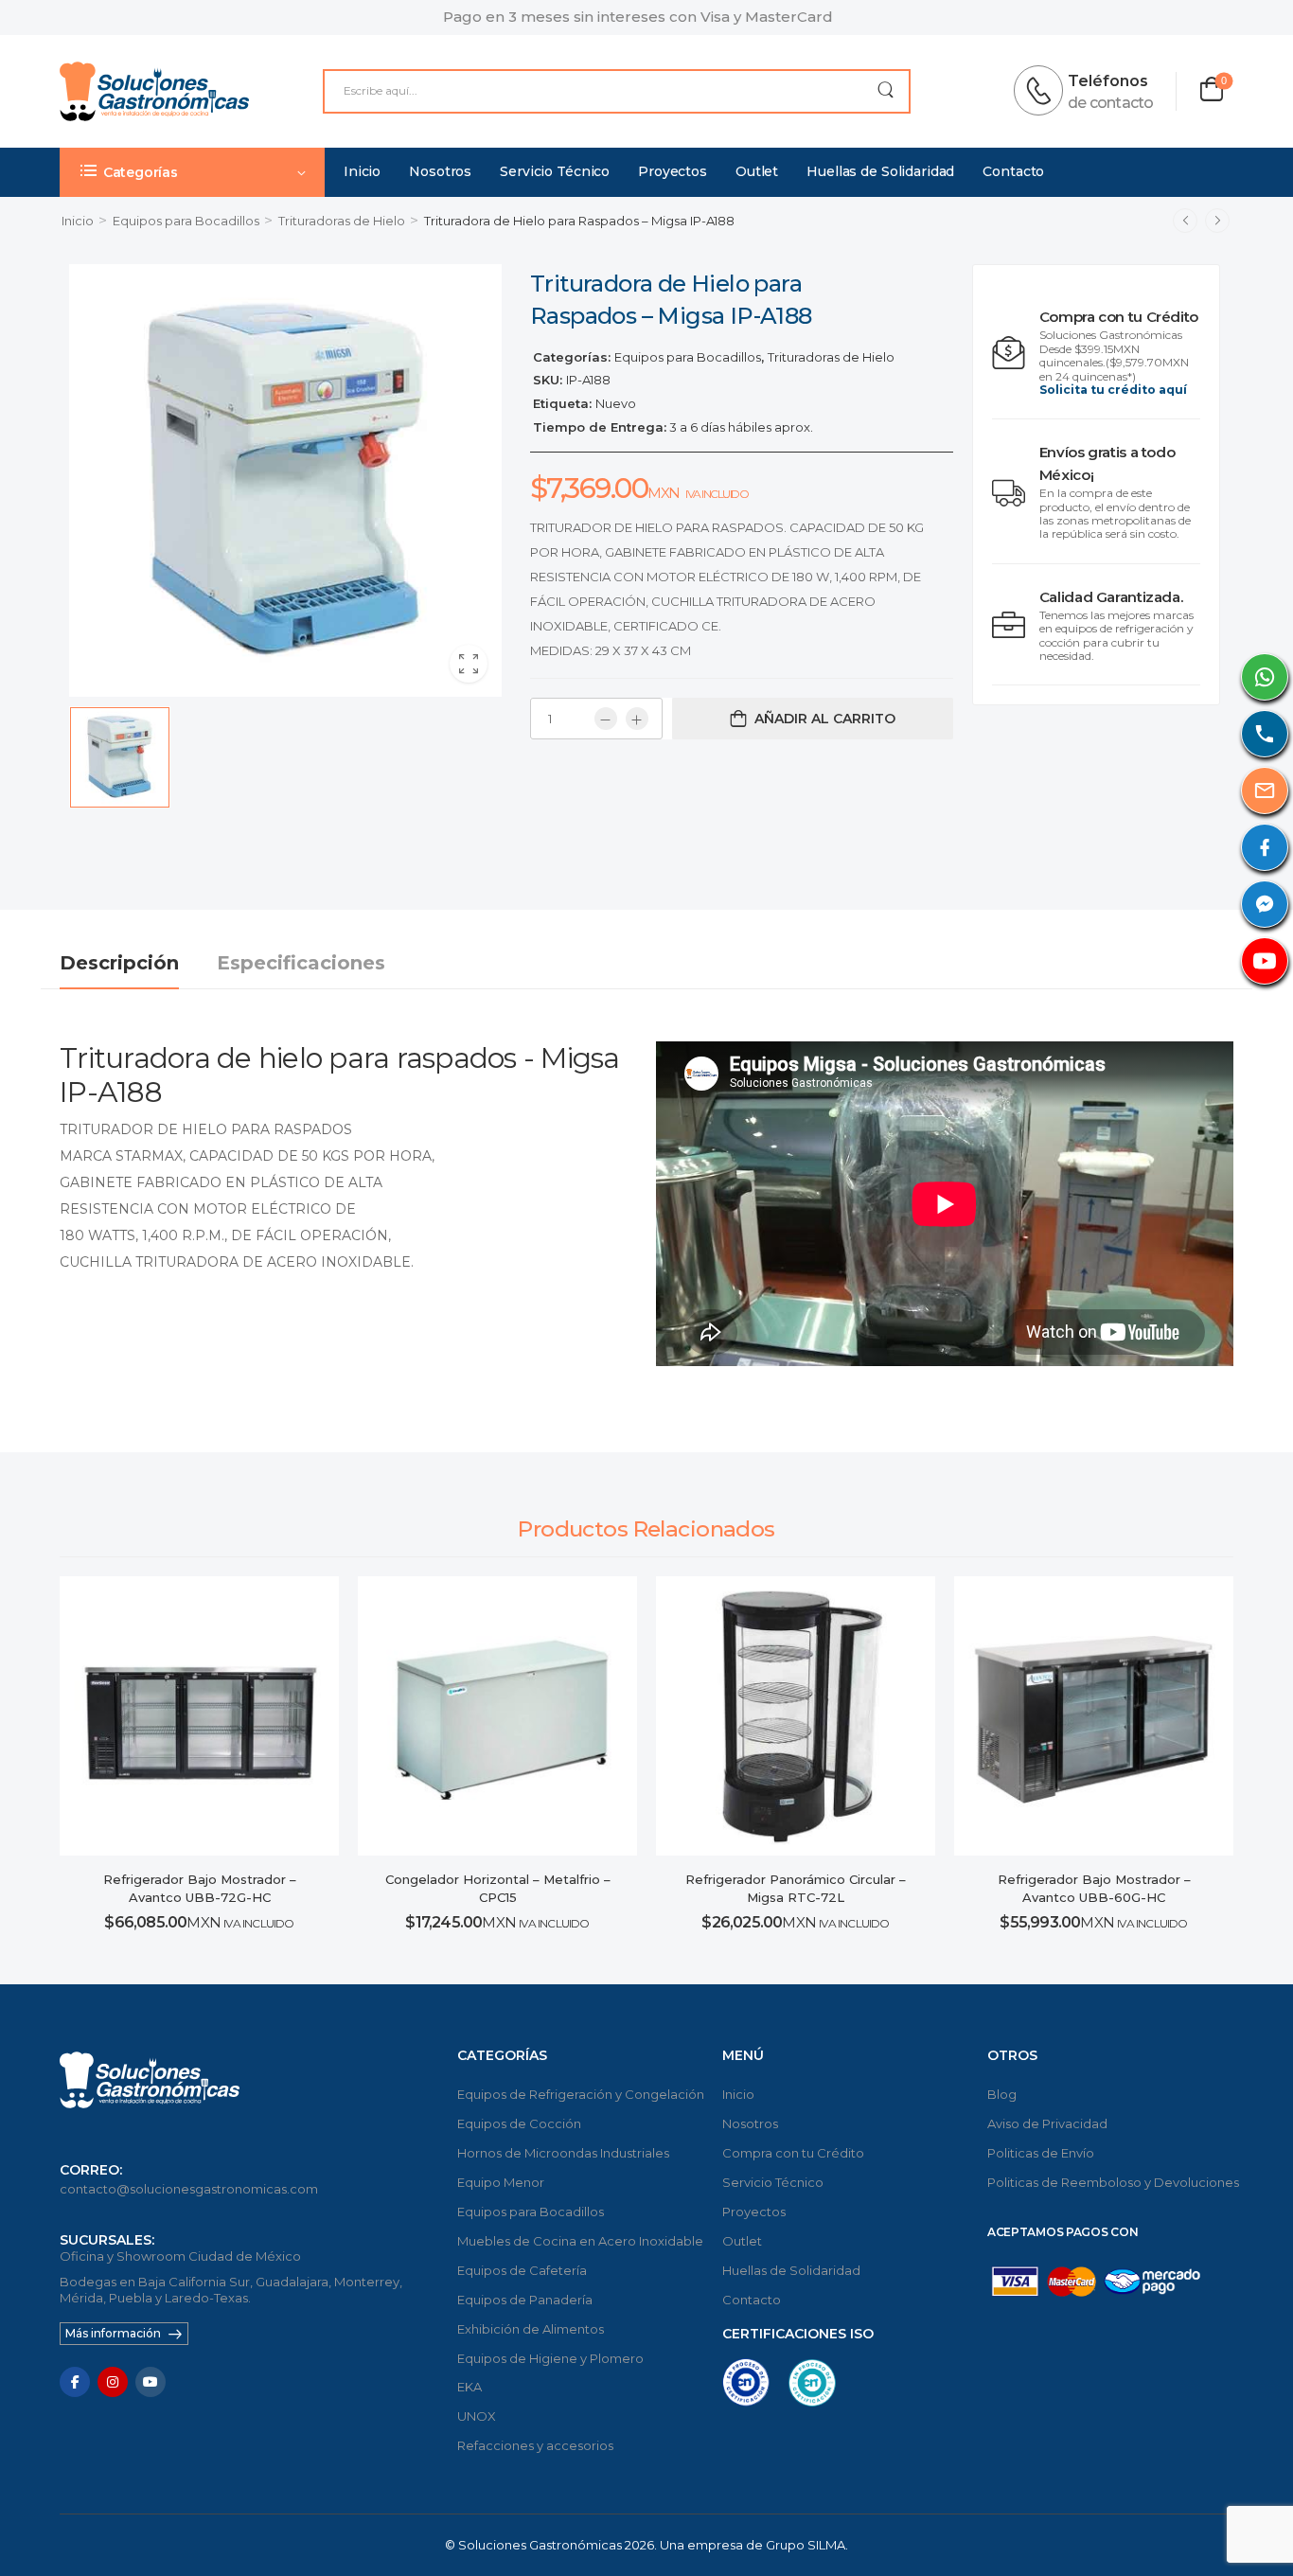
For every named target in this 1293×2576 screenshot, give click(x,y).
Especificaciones (301, 963)
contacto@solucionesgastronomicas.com (189, 2189)
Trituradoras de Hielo (342, 221)
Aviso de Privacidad (1047, 2123)
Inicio (362, 171)
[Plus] (637, 719)
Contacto (1013, 171)
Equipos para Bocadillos (186, 221)
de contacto (1110, 103)
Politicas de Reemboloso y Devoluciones (1110, 2182)
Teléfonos (1108, 81)
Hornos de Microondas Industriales (563, 2153)
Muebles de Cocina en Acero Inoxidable (580, 2241)
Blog (1002, 2094)
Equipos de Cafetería (522, 2270)
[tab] (138, 963)
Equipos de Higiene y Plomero (550, 2358)
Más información (113, 2333)
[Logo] (154, 91)
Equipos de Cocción (519, 2123)
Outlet (757, 171)
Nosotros (440, 171)
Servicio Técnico (555, 171)
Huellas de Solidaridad (880, 171)
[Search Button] (886, 91)
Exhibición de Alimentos (531, 2329)
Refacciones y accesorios (535, 2445)
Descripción (119, 963)
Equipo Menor (501, 2182)
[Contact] (1044, 91)
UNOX (477, 2416)
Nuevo (616, 403)
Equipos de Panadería (525, 2300)
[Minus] (606, 719)
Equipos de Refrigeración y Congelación (580, 2094)
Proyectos (673, 171)
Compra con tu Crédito (793, 2153)
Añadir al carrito (825, 719)
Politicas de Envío (1041, 2153)
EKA (469, 2387)
